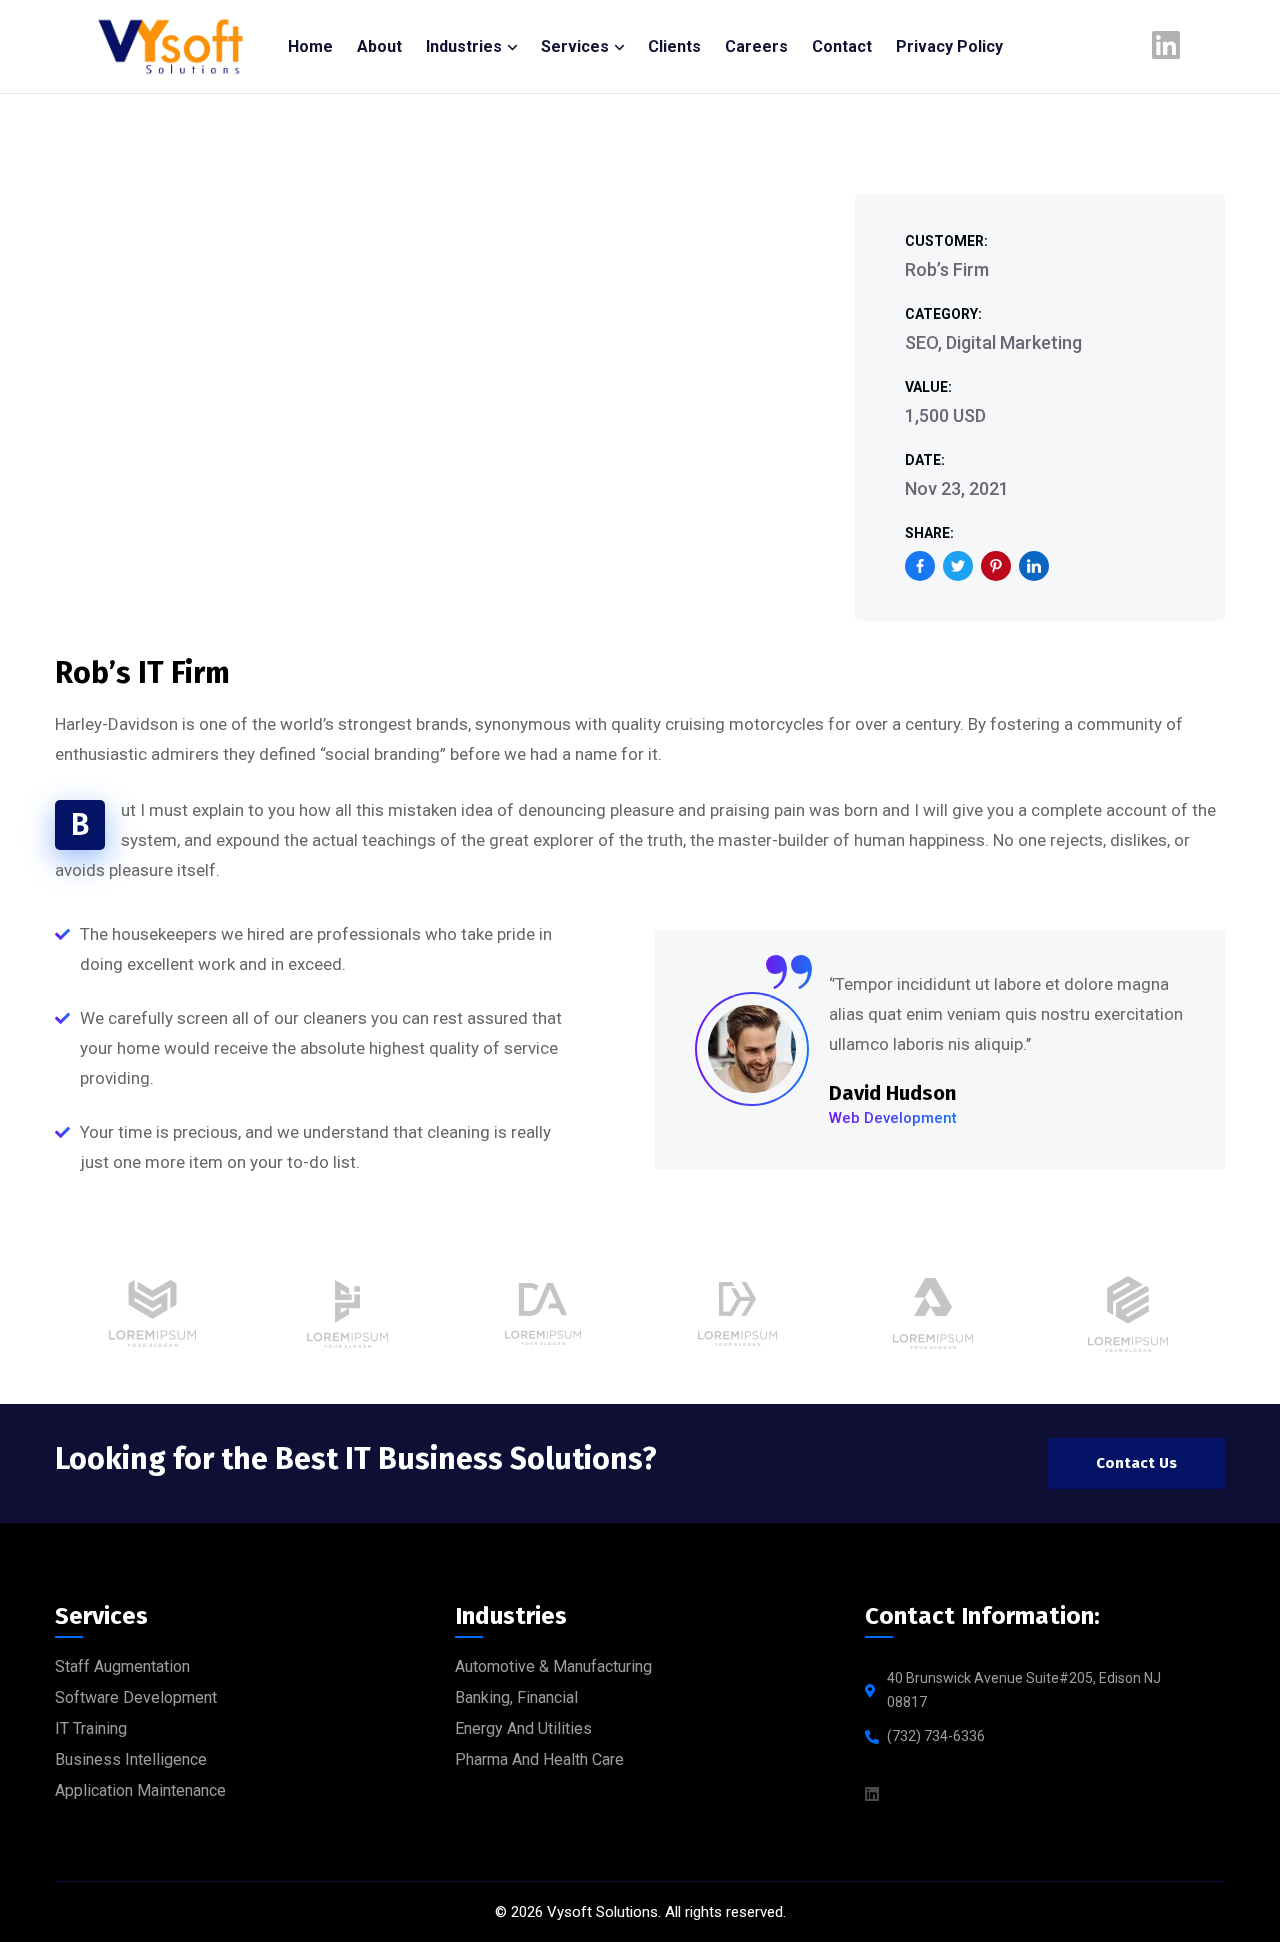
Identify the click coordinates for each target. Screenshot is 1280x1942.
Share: (929, 533)
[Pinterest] (996, 566)
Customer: (946, 241)
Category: (943, 314)
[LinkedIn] (1034, 566)
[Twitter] (958, 566)
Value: (928, 387)
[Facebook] (920, 566)
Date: (925, 460)
